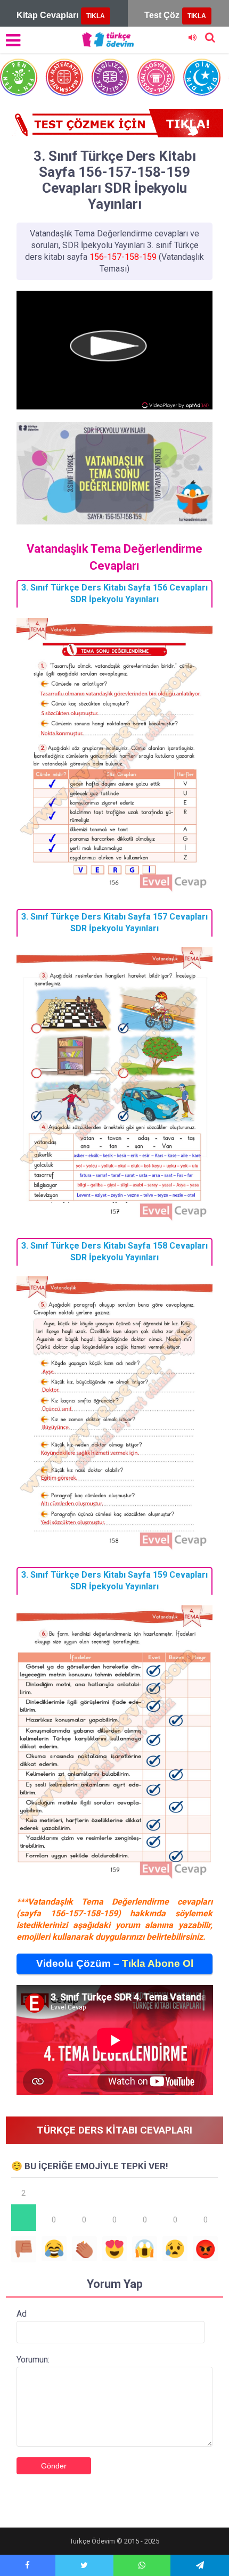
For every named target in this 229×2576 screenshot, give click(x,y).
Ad (22, 2314)
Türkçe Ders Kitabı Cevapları (114, 2130)
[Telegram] (200, 2565)
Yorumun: (33, 2360)
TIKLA (96, 16)
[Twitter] (84, 2565)
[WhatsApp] (142, 2565)
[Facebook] (28, 2565)
